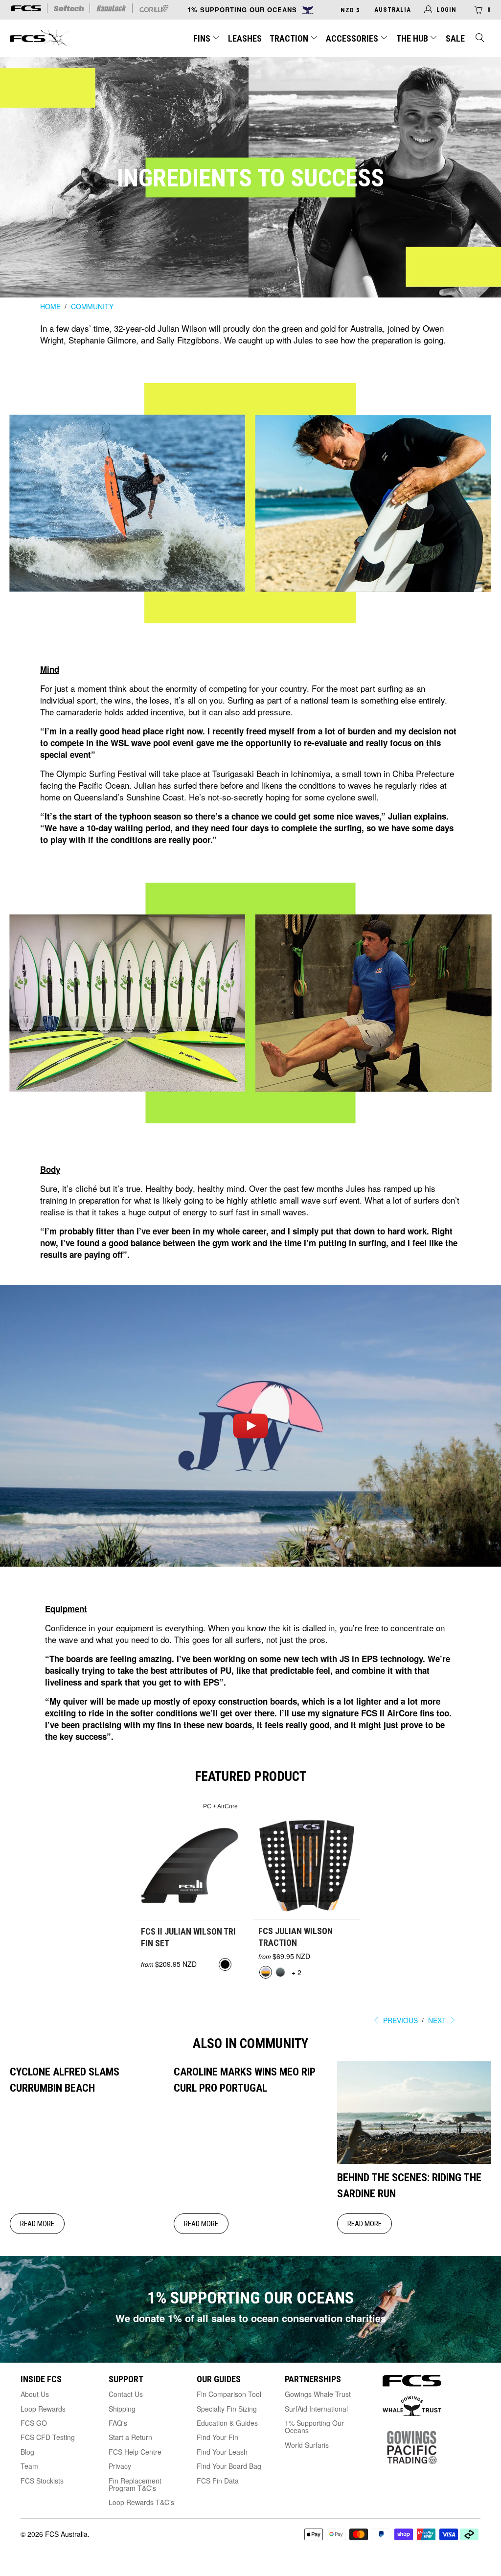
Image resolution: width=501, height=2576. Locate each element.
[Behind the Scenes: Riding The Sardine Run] (414, 2161)
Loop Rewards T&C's (141, 2502)
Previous (399, 2020)
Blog (27, 2452)
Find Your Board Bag (229, 2466)
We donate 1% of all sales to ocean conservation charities (251, 2318)
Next (438, 2020)
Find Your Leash (222, 2452)
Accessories (353, 38)
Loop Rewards (43, 2409)
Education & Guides (227, 2423)
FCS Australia (66, 2534)
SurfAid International (316, 2409)
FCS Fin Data (218, 2481)
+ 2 (296, 1972)
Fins (202, 38)
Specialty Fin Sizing (227, 2409)
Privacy (120, 2466)
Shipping (122, 2409)
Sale (455, 38)
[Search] (480, 39)
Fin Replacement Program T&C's (135, 2484)
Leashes (245, 38)
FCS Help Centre (135, 2452)
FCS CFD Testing (48, 2437)
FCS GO (34, 2423)
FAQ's (118, 2423)
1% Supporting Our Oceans (314, 2427)
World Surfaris (307, 2445)
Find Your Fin (217, 2437)
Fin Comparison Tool (229, 2394)
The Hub (413, 38)
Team (29, 2466)
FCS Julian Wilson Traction (307, 1859)
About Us (35, 2394)
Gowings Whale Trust (318, 2394)
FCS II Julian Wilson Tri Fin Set (189, 1859)
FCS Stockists (42, 2481)
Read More (37, 2224)
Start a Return (130, 2437)
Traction (290, 38)
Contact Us (126, 2394)
